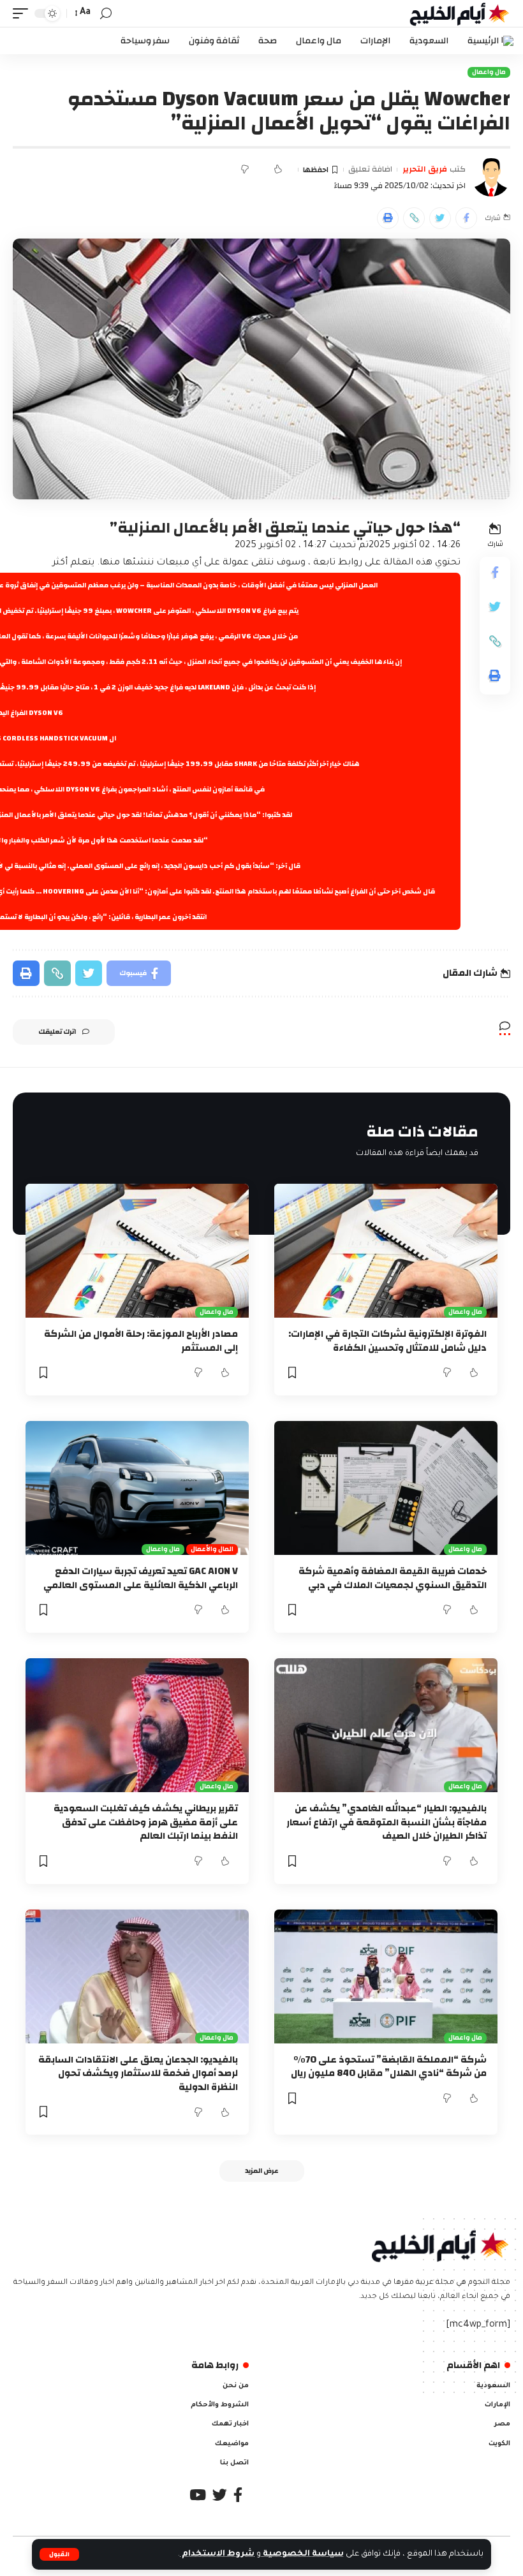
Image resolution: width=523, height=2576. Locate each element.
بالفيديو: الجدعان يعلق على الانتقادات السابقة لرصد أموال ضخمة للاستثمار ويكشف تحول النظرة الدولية (138, 2074)
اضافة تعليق (370, 170)
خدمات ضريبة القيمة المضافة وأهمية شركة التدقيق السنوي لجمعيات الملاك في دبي (393, 1578)
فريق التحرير (425, 170)
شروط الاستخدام (217, 2554)
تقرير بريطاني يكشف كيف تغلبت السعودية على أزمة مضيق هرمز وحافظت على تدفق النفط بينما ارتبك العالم (146, 1822)
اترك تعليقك (57, 1032)
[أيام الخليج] (460, 13)
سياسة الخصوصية (302, 2554)
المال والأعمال (212, 1549)
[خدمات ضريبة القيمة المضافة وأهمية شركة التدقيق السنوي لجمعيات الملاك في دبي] (386, 1488)
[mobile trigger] (24, 13)
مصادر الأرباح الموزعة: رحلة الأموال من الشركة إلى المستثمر (141, 1341)
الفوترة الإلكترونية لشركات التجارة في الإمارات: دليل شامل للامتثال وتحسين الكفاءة (387, 1341)
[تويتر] (220, 2495)
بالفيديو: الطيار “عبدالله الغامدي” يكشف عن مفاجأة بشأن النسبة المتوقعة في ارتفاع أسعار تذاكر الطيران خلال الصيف (387, 1822)
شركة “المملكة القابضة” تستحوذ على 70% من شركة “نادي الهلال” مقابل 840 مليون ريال (389, 2067)
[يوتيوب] (198, 2495)
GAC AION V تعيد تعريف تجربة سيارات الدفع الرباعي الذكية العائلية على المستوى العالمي (141, 1578)
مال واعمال (489, 72)
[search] (106, 14)
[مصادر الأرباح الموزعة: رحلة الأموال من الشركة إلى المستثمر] (137, 1251)
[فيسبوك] (238, 2495)
